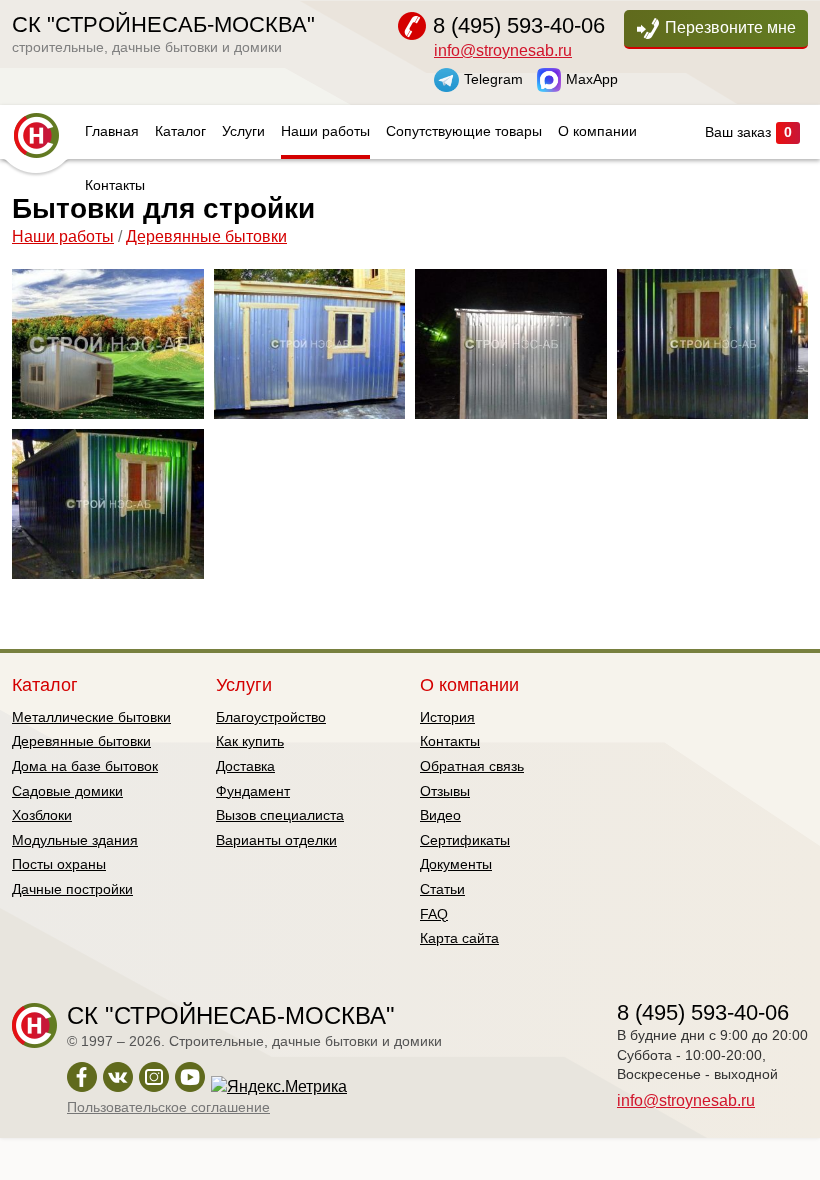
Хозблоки (42, 815)
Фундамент (253, 791)
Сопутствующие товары (464, 131)
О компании (597, 131)
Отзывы (445, 791)
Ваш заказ (748, 132)
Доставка (245, 766)
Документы (456, 864)
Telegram (493, 78)
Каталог (180, 131)
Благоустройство (271, 717)
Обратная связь (472, 766)
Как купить (250, 741)
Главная (112, 131)
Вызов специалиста (280, 815)
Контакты (115, 185)
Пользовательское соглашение (168, 1107)
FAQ (434, 914)
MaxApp (592, 78)
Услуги (243, 131)
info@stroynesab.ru (503, 50)
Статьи (442, 889)
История (447, 717)
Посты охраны (59, 864)
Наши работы (325, 131)
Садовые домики (67, 791)
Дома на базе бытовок (85, 766)
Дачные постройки (72, 889)
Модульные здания (75, 840)
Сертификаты (465, 840)
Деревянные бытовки (206, 236)
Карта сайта (459, 938)
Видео (440, 815)
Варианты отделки (276, 840)
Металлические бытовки (91, 717)
